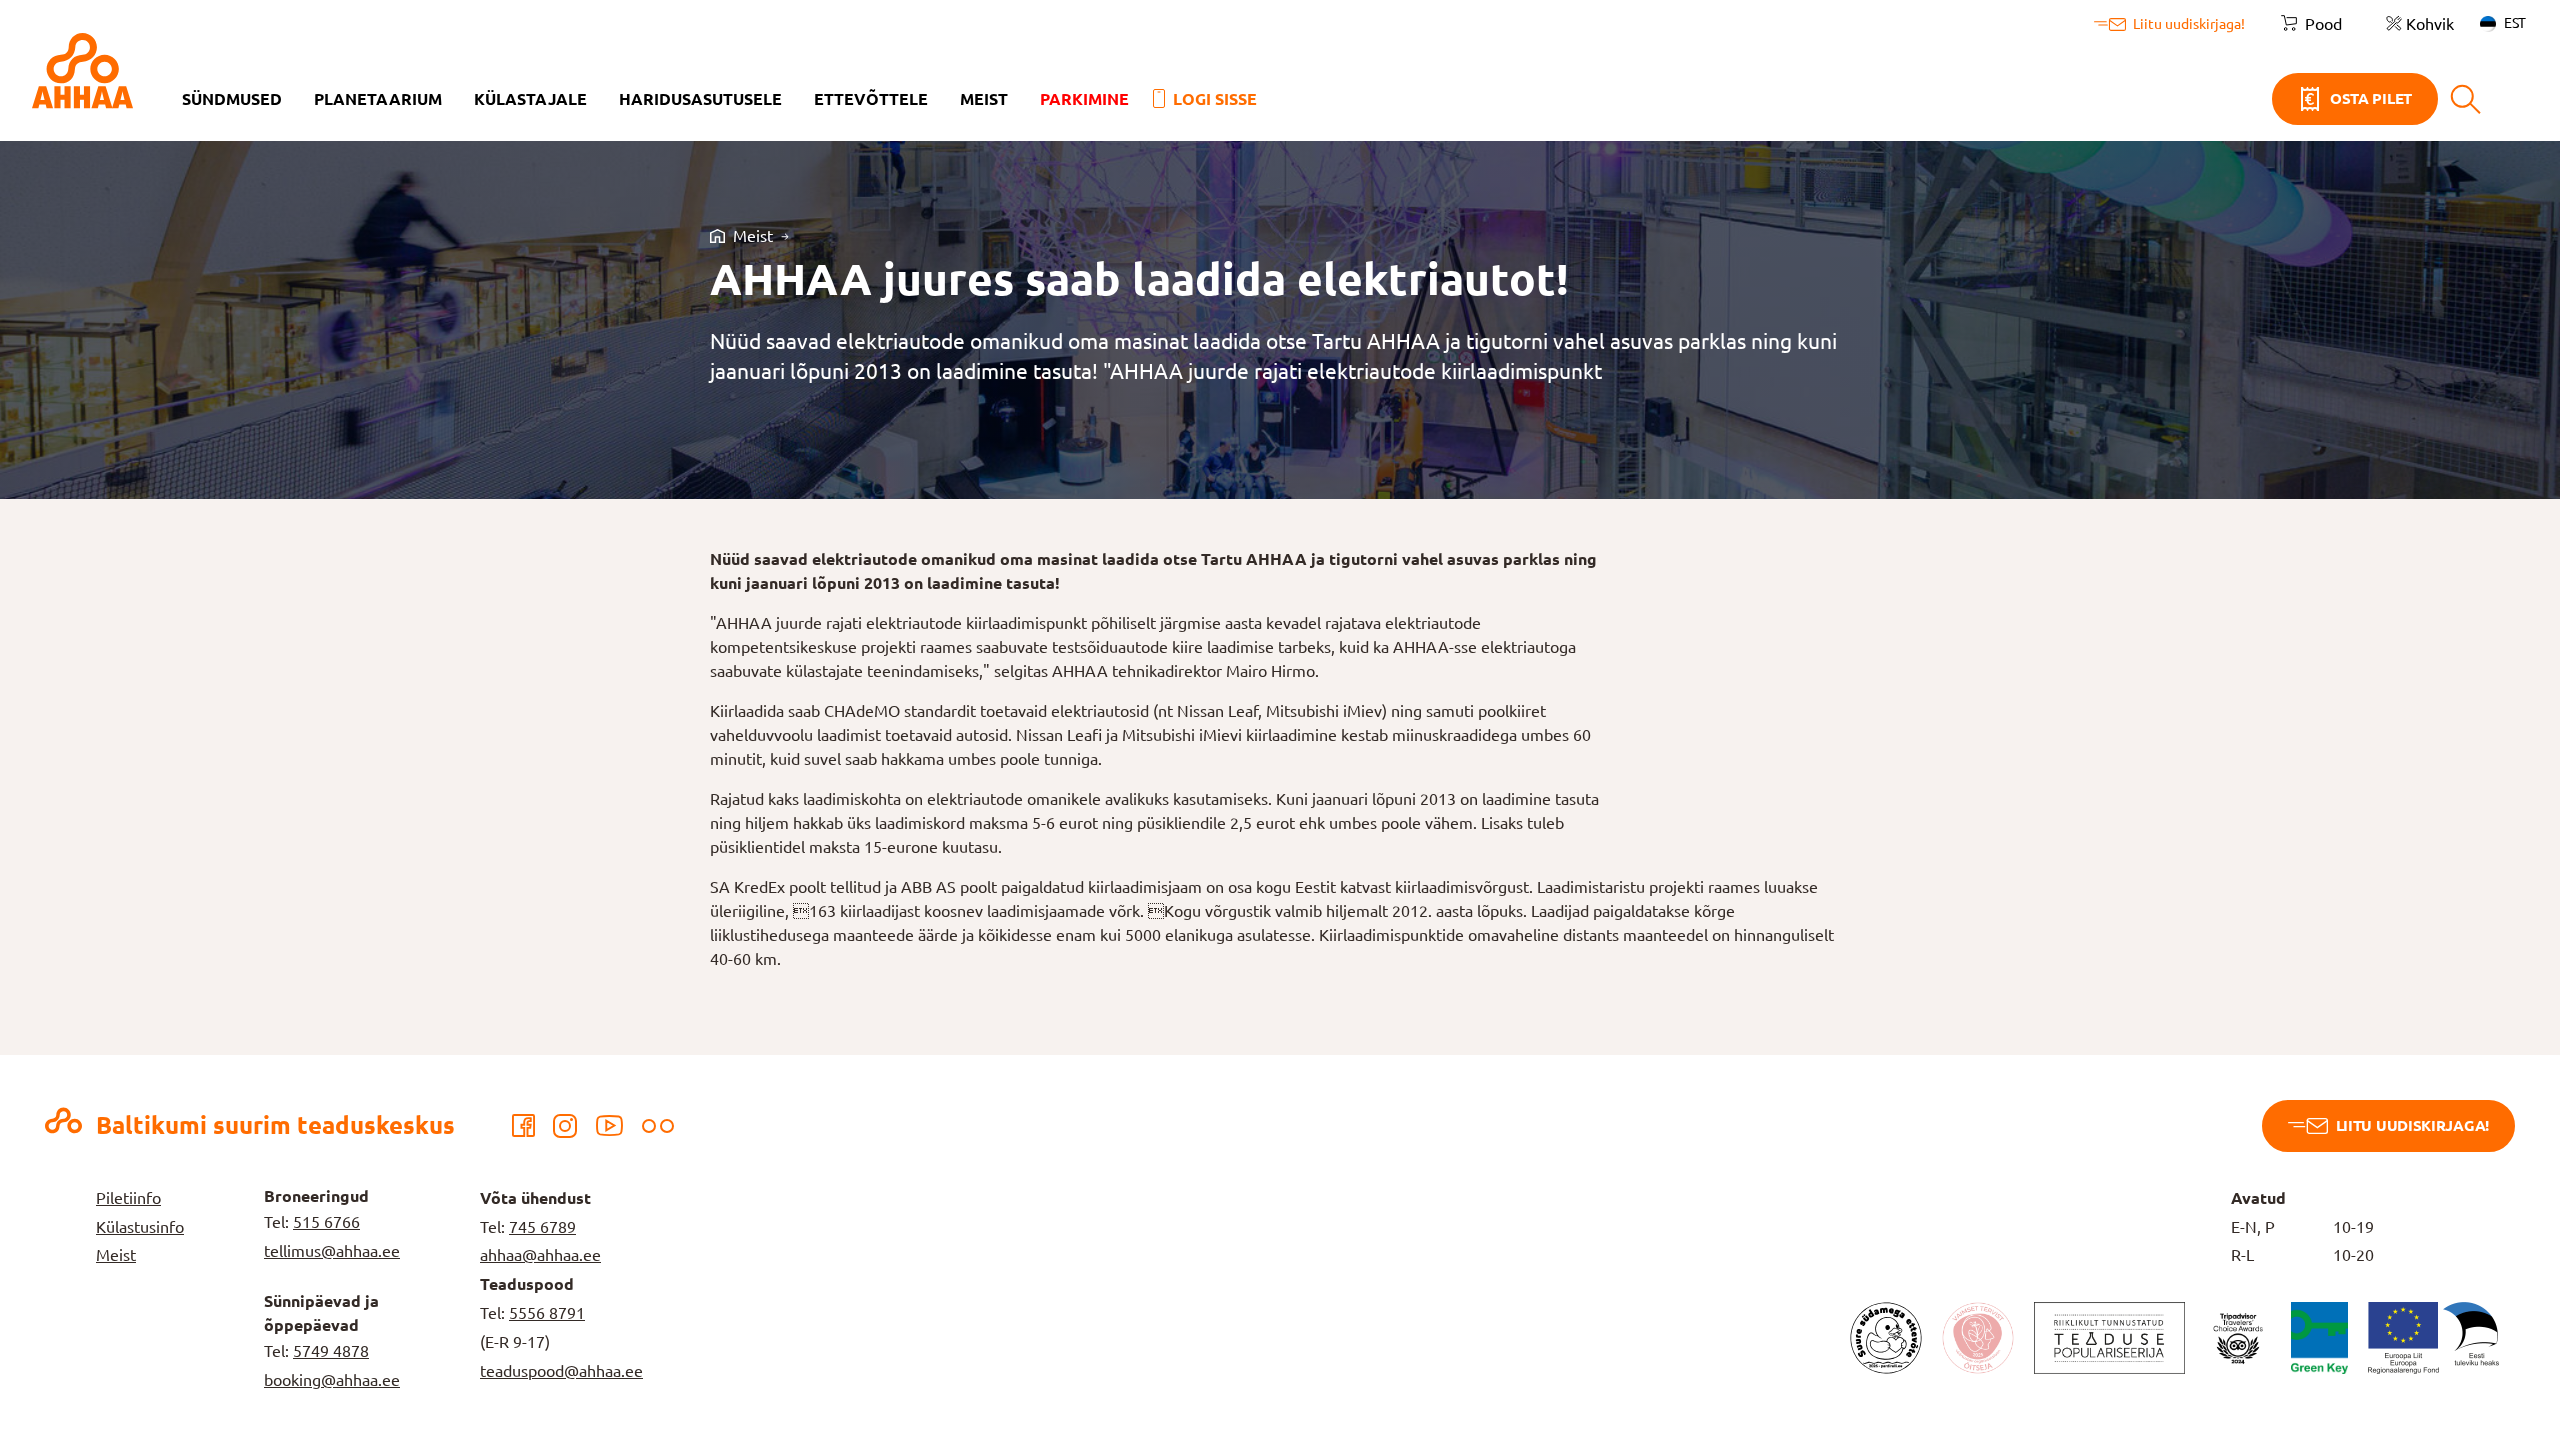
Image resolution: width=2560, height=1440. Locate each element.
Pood (2323, 24)
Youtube (609, 1126)
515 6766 (326, 1222)
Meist (984, 99)
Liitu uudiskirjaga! (2412, 1125)
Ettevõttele (871, 99)
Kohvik (2430, 24)
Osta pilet (2371, 98)
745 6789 (542, 1227)
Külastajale (530, 99)
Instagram (565, 1126)
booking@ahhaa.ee (332, 1380)
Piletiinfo (128, 1198)
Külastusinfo (140, 1227)
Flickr (658, 1126)
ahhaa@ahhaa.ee (540, 1255)
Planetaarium (378, 99)
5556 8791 (547, 1313)
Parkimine (1084, 99)
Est (2515, 23)
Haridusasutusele (700, 99)
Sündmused (232, 99)
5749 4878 (331, 1351)
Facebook (523, 1126)
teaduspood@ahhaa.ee (561, 1371)
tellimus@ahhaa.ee (332, 1251)
